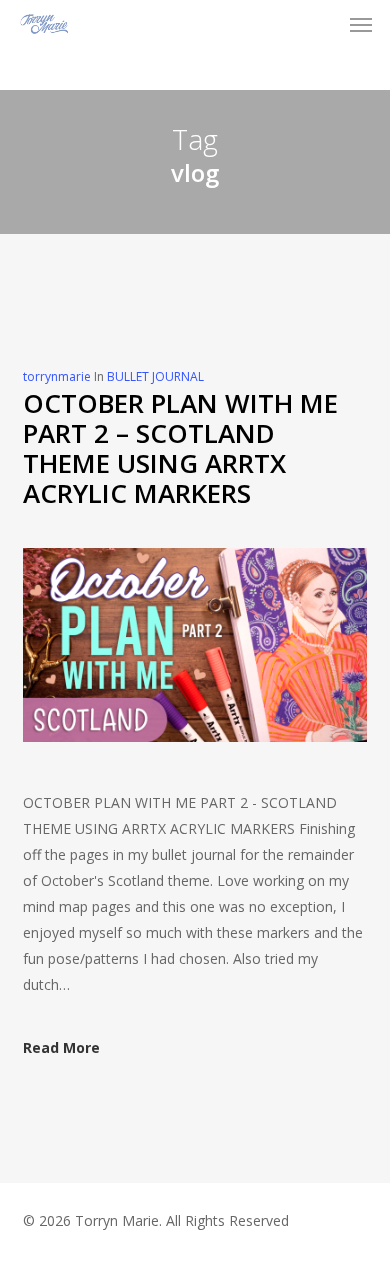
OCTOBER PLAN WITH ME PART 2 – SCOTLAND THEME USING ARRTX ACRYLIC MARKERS (180, 448)
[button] (361, 24)
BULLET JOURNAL (155, 376)
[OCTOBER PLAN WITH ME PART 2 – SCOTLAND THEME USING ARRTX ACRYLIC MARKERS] (195, 776)
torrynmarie (57, 376)
